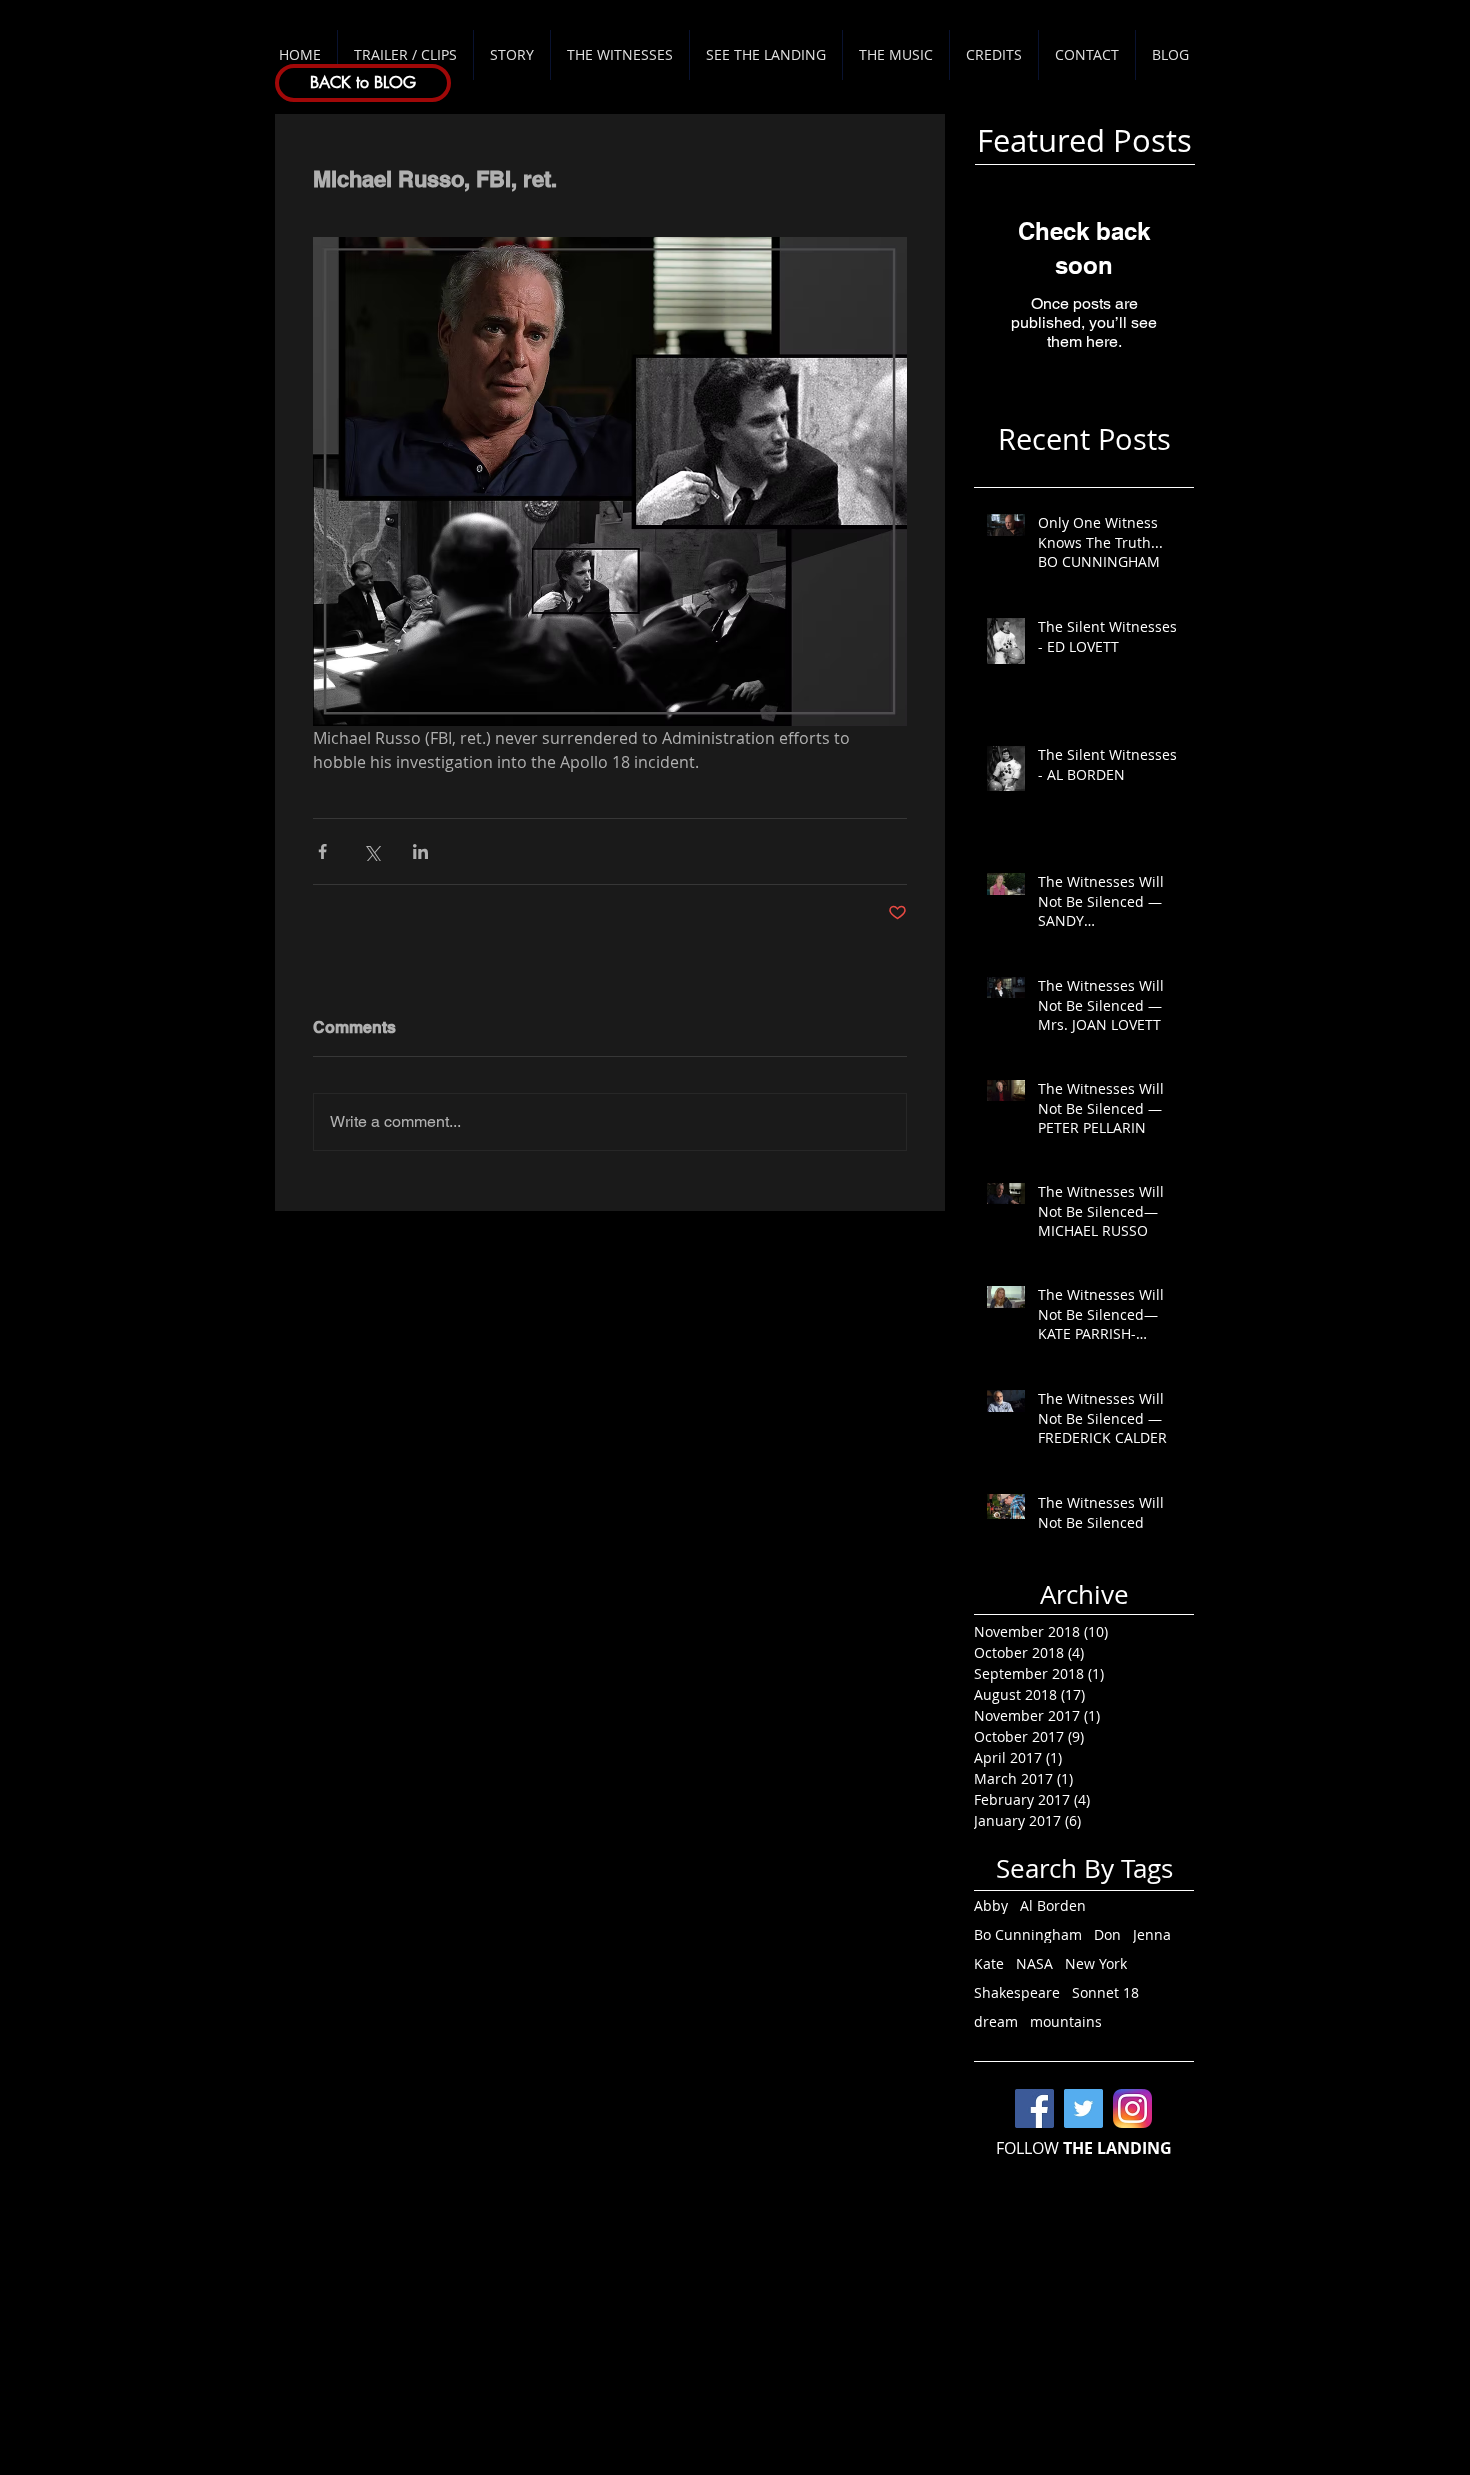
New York (1096, 1963)
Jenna (1152, 1934)
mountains (1066, 2021)
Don (1107, 1934)
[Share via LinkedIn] (420, 851)
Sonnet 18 (1105, 1992)
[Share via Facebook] (322, 851)
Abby (991, 1905)
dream (996, 2021)
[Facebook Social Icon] (1034, 2108)
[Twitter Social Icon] (1083, 2108)
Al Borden (1053, 1905)
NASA (1034, 1963)
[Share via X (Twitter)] (371, 851)
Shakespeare (1017, 1992)
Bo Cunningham (1028, 1934)
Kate (989, 1963)
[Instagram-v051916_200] (1132, 2108)
